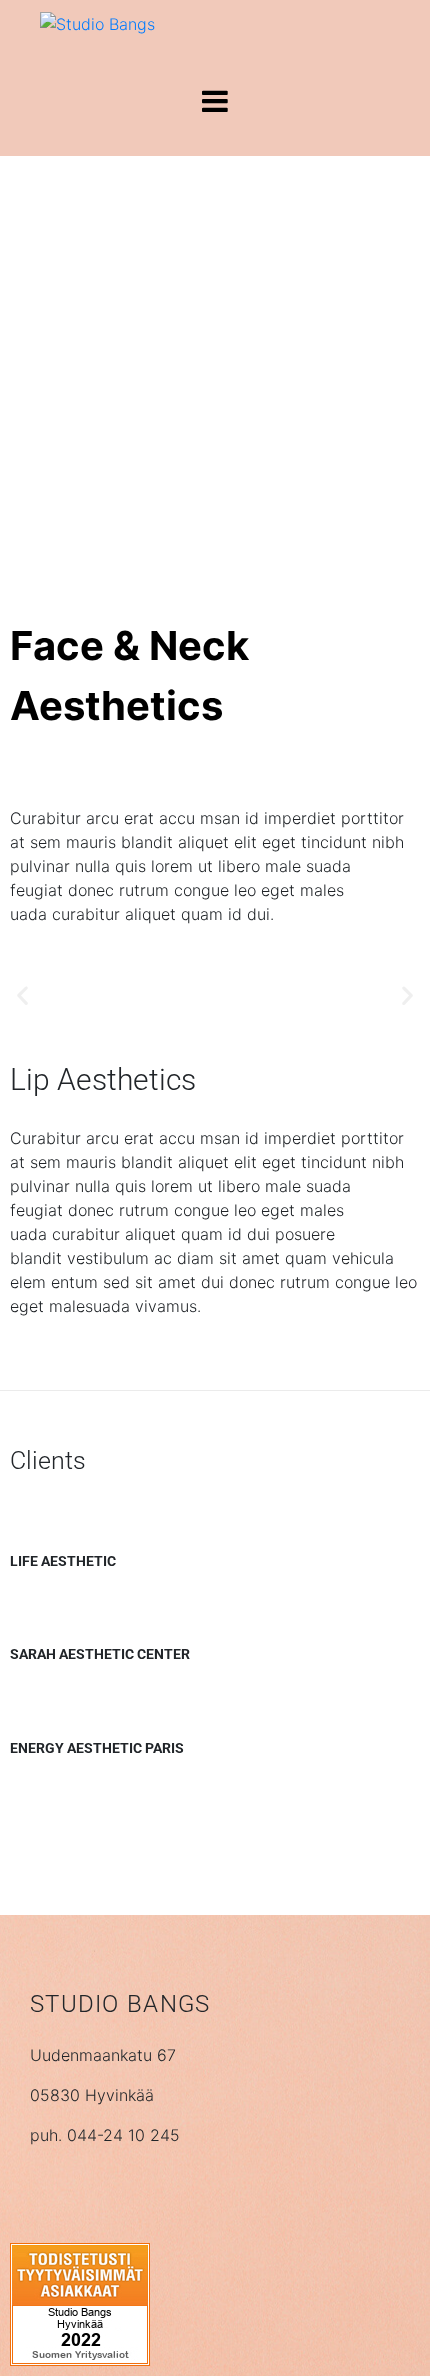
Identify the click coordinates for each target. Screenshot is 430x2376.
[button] (22, 994)
